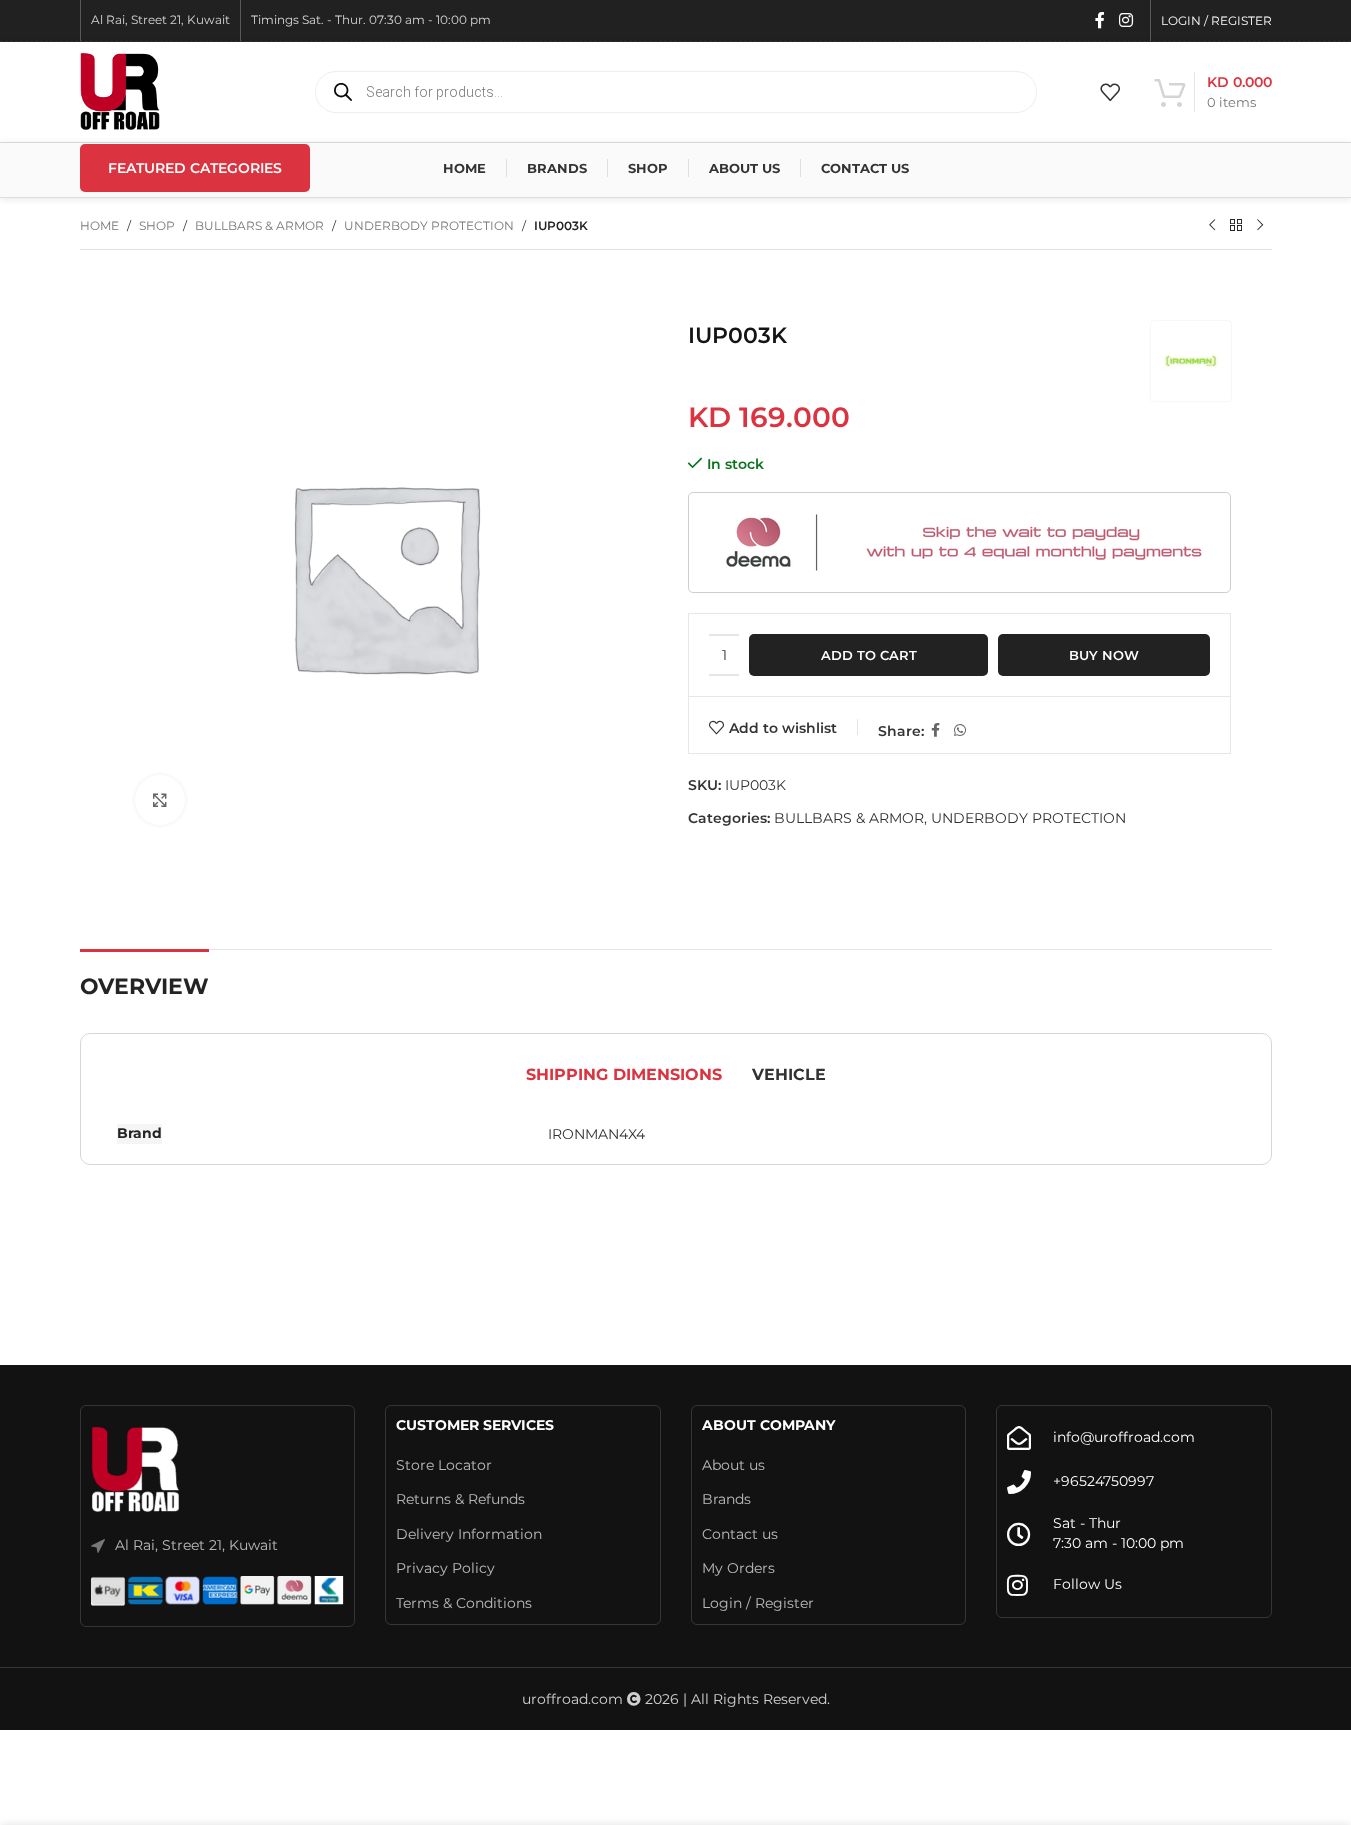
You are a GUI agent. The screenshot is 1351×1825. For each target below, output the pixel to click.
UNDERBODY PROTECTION (429, 225)
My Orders (738, 1568)
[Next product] (1260, 226)
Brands (726, 1499)
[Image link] (136, 1470)
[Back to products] (1236, 226)
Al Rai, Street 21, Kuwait (196, 1545)
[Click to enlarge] (160, 800)
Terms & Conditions (464, 1603)
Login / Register (758, 1603)
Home (99, 225)
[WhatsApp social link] (960, 730)
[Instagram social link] (1125, 20)
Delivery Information (469, 1534)
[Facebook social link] (1100, 20)
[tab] (624, 1075)
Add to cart (869, 655)
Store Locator (444, 1465)
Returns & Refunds (460, 1499)
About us (733, 1465)
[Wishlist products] (1110, 92)
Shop (157, 225)
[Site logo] (120, 91)
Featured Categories (195, 168)
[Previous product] (1212, 226)
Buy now (1104, 655)
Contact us (740, 1534)
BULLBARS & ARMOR (259, 225)
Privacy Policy (445, 1568)
